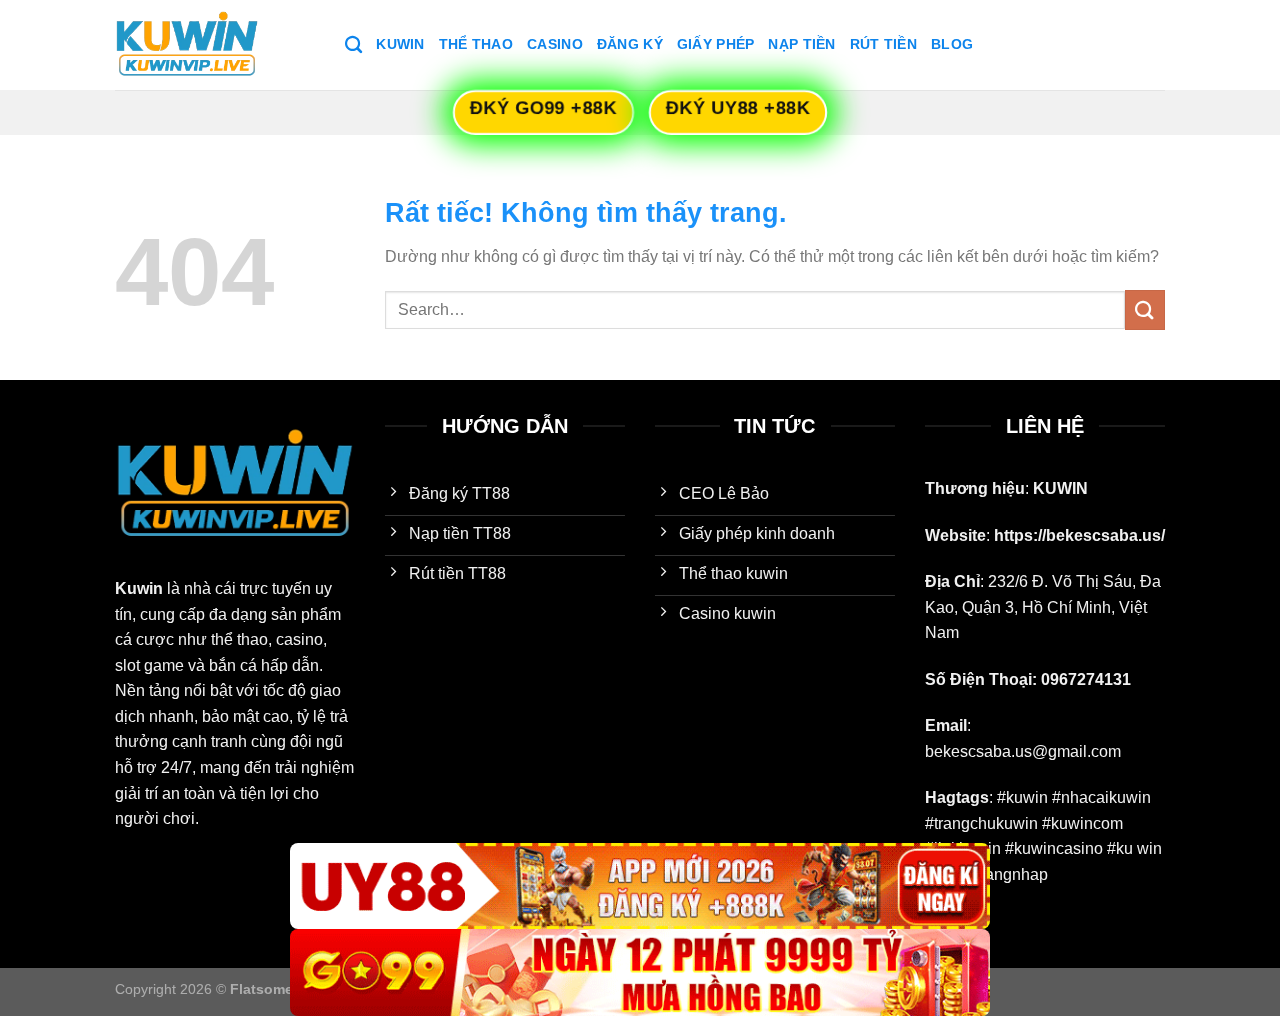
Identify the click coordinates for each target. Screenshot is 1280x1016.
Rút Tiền (883, 44)
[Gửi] (1145, 309)
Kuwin (400, 44)
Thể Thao (476, 44)
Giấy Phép (716, 44)
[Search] (353, 45)
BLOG (952, 44)
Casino (555, 44)
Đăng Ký (630, 44)
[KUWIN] (215, 45)
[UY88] (640, 886)
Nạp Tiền (801, 44)
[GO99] (640, 972)
